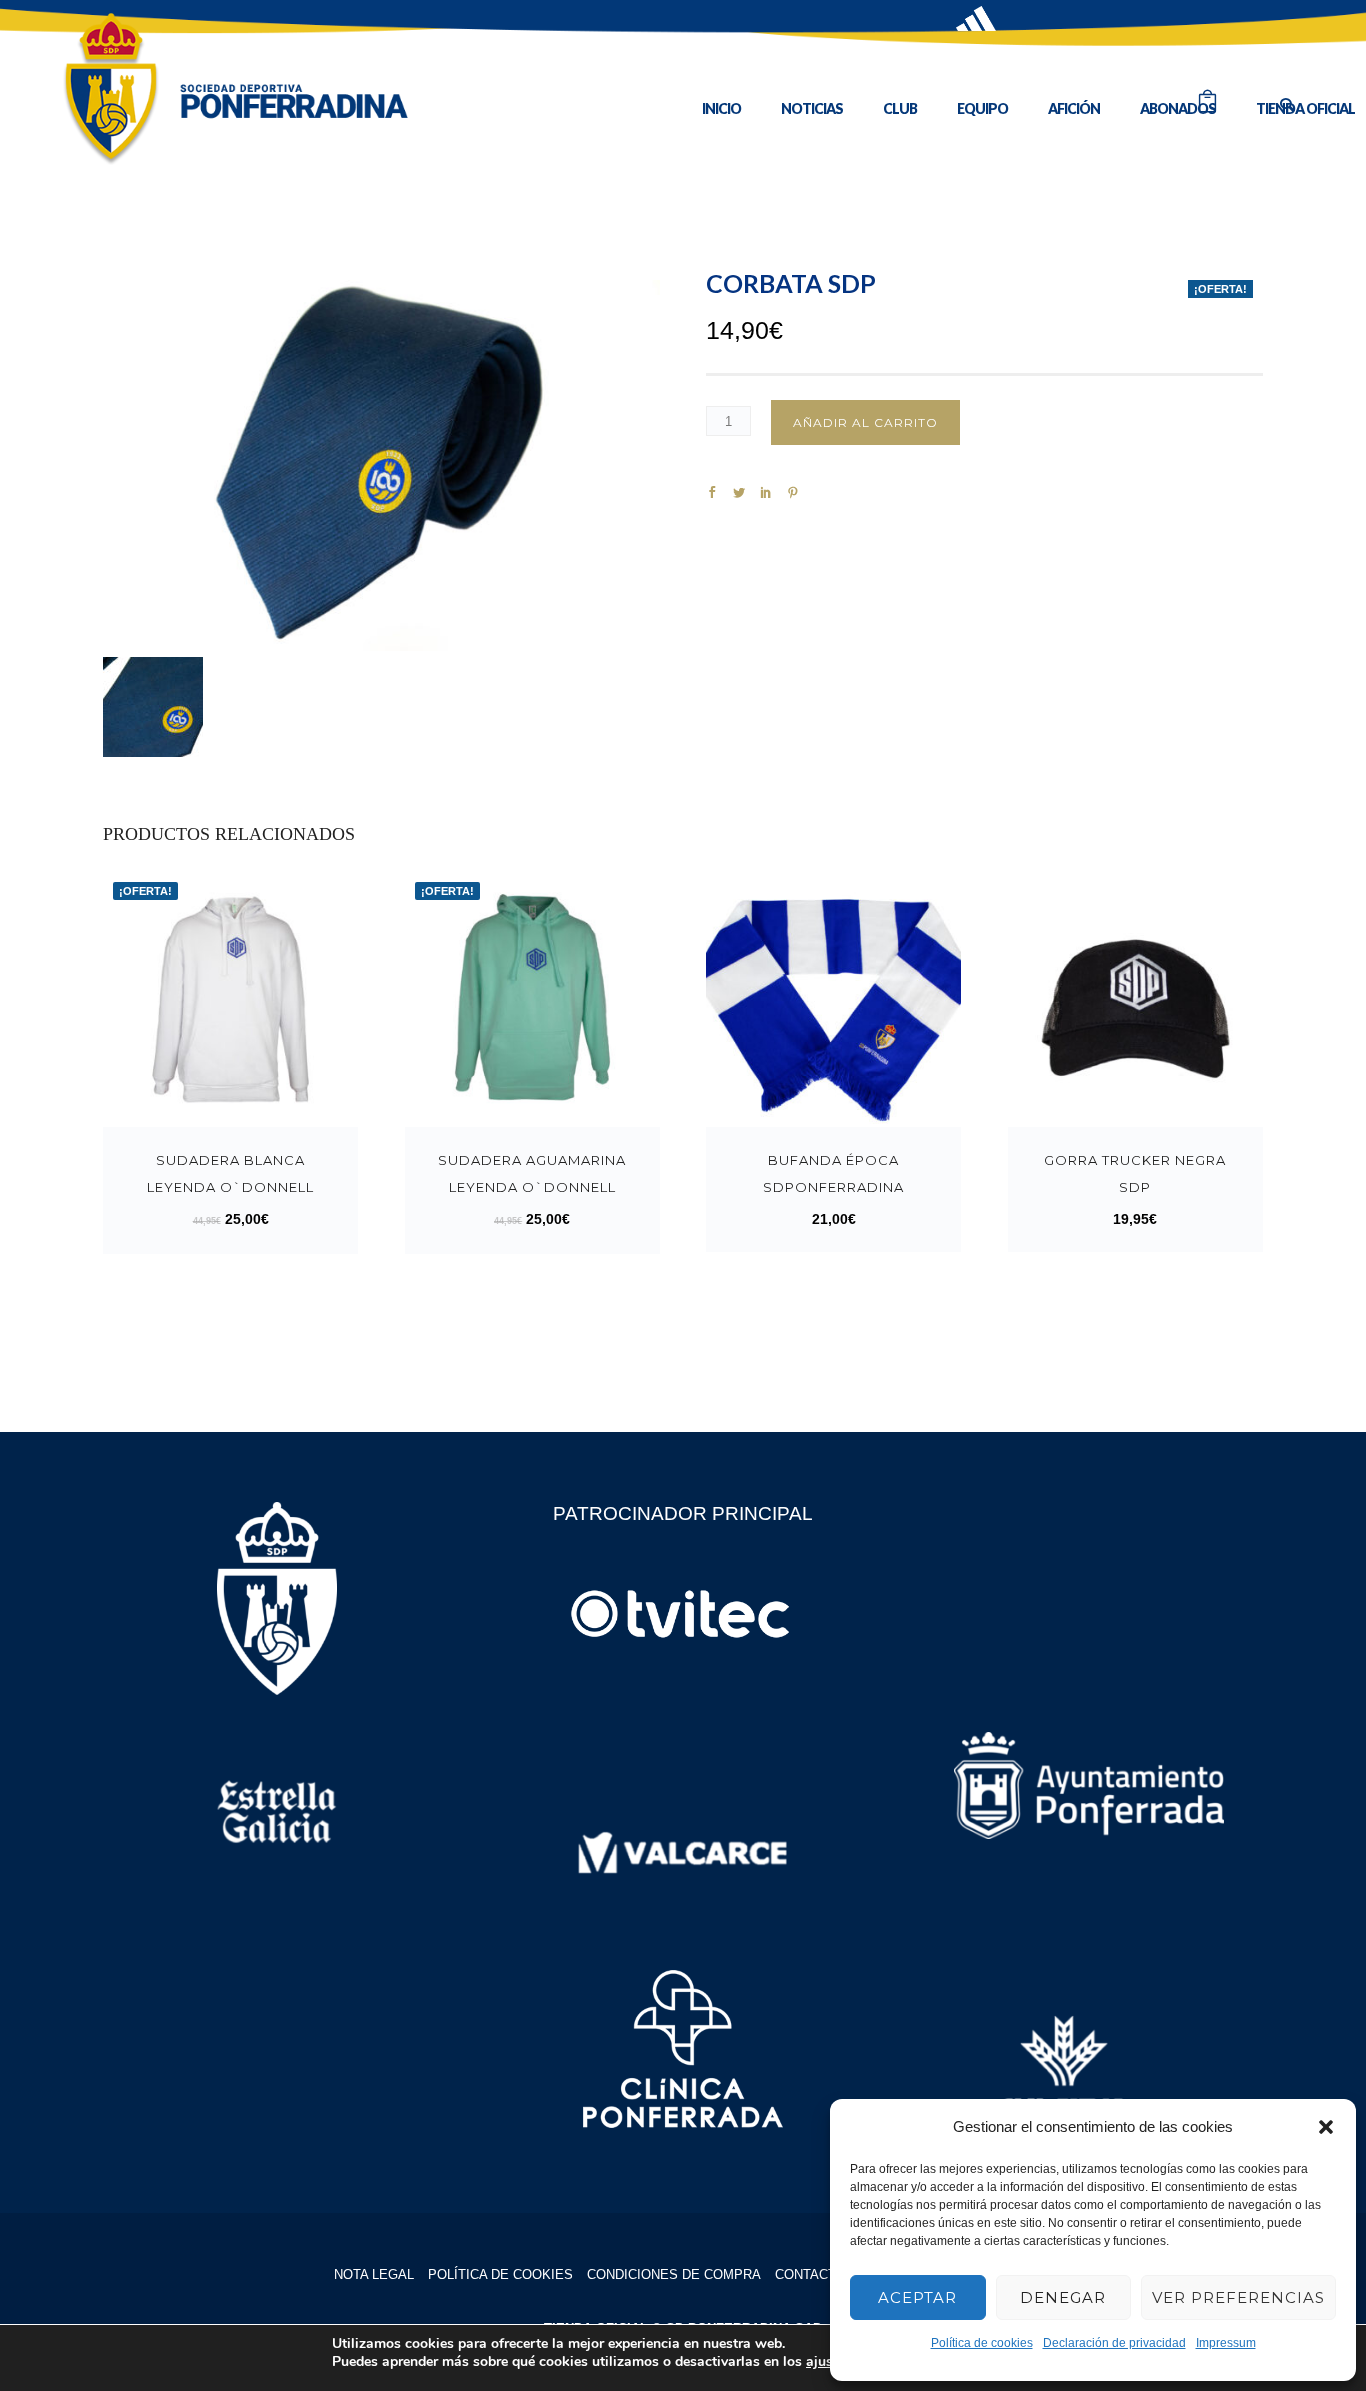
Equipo (982, 108)
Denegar (1063, 2297)
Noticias (812, 108)
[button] (1326, 2127)
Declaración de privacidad (1114, 2343)
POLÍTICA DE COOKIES (500, 2274)
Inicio (721, 108)
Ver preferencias (1238, 2297)
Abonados (1178, 108)
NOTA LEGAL (374, 2274)
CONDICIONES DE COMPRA (674, 2274)
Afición (1074, 108)
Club (900, 108)
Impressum (1226, 2343)
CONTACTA (809, 2274)
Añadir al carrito (865, 422)
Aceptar (917, 2297)
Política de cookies (982, 2343)
